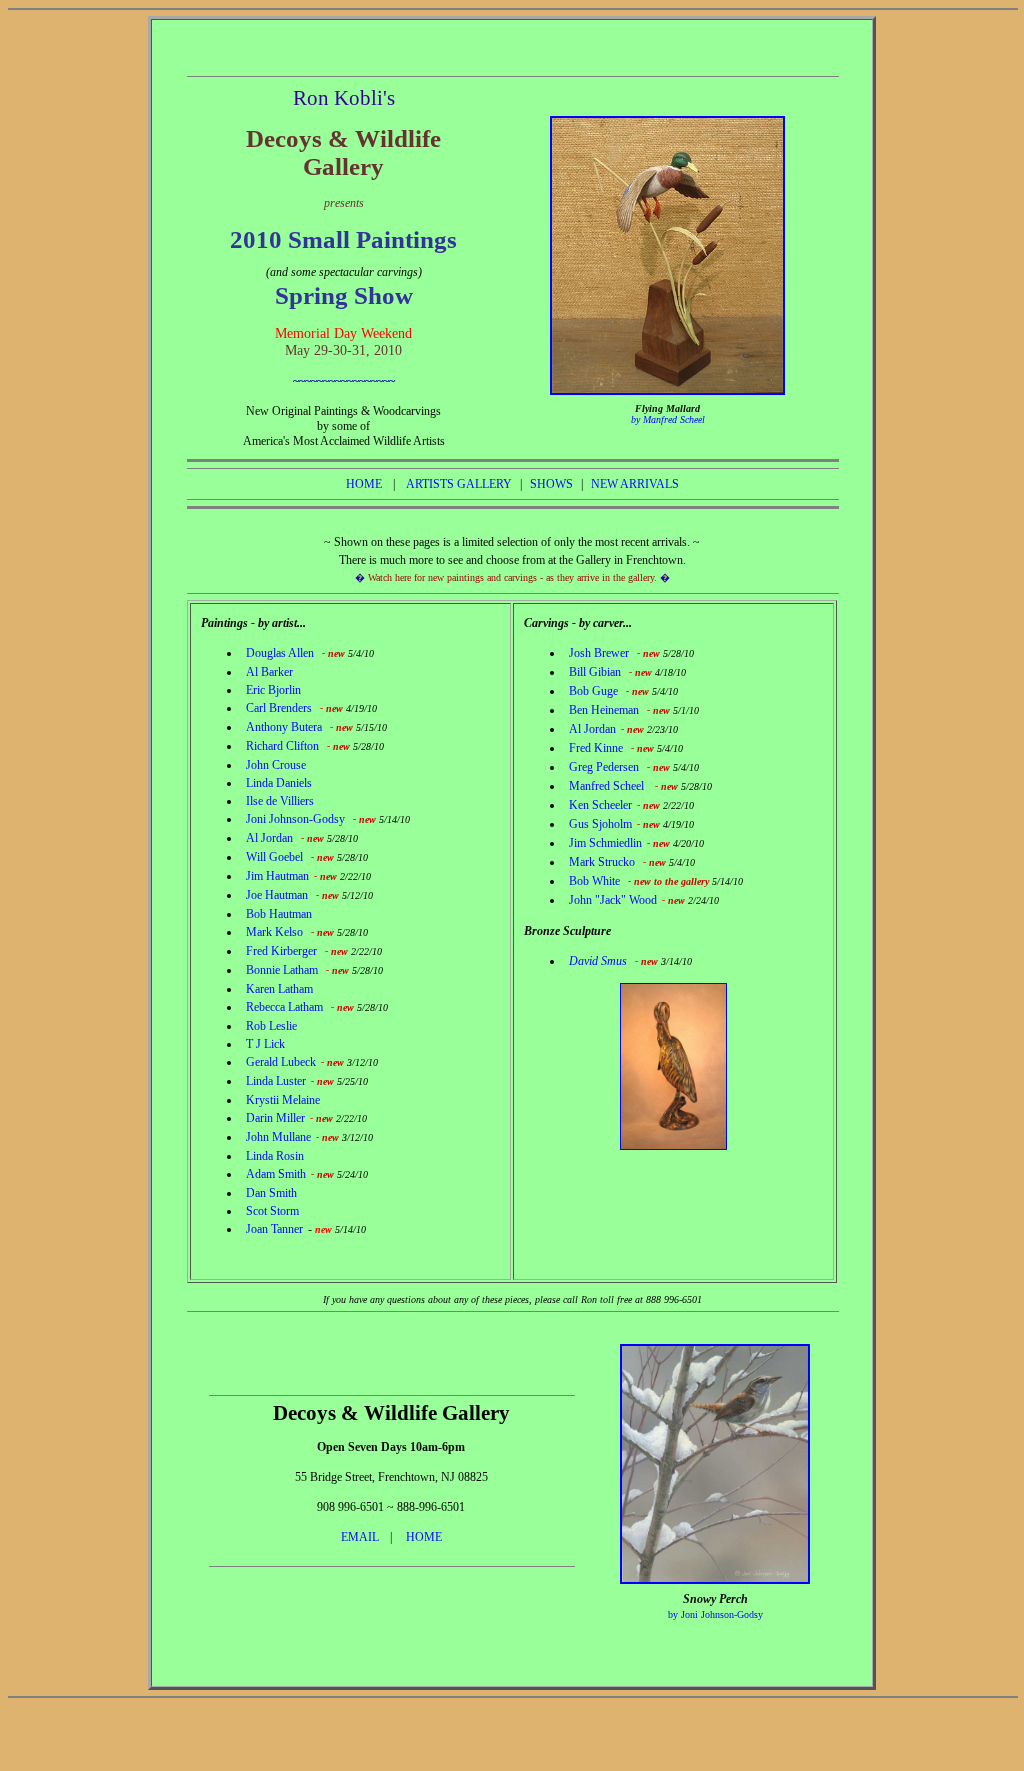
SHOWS (551, 484)
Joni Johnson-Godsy (295, 819)
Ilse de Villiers (280, 801)
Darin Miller (275, 1118)
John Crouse (276, 765)
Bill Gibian (595, 672)
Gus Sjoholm (600, 824)
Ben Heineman (604, 710)
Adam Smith (276, 1174)
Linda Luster (276, 1081)
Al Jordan (269, 838)
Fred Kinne (597, 748)
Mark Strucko (602, 862)
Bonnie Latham (282, 970)
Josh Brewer (599, 653)
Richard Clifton (282, 746)
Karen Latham (279, 989)
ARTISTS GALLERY (459, 484)
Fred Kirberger (281, 951)
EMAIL (360, 1537)
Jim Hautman (277, 876)
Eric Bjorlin (273, 690)
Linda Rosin (275, 1156)
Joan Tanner (274, 1229)
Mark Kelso (274, 932)
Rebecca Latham (284, 1007)
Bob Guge (593, 691)
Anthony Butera (284, 727)
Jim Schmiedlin (605, 843)
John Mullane (278, 1137)
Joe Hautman (277, 895)
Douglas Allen (280, 653)
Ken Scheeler (600, 805)
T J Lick (265, 1044)
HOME (364, 484)
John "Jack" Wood (613, 900)
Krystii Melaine (283, 1100)
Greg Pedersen (604, 767)
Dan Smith (271, 1193)
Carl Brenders (279, 708)
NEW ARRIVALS (635, 484)
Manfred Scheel (608, 786)
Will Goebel (274, 857)
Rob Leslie (271, 1026)
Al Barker (269, 672)
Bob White (594, 881)
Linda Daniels (279, 783)
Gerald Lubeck (281, 1062)
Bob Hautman (279, 914)
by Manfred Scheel (668, 419)
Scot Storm (272, 1211)
